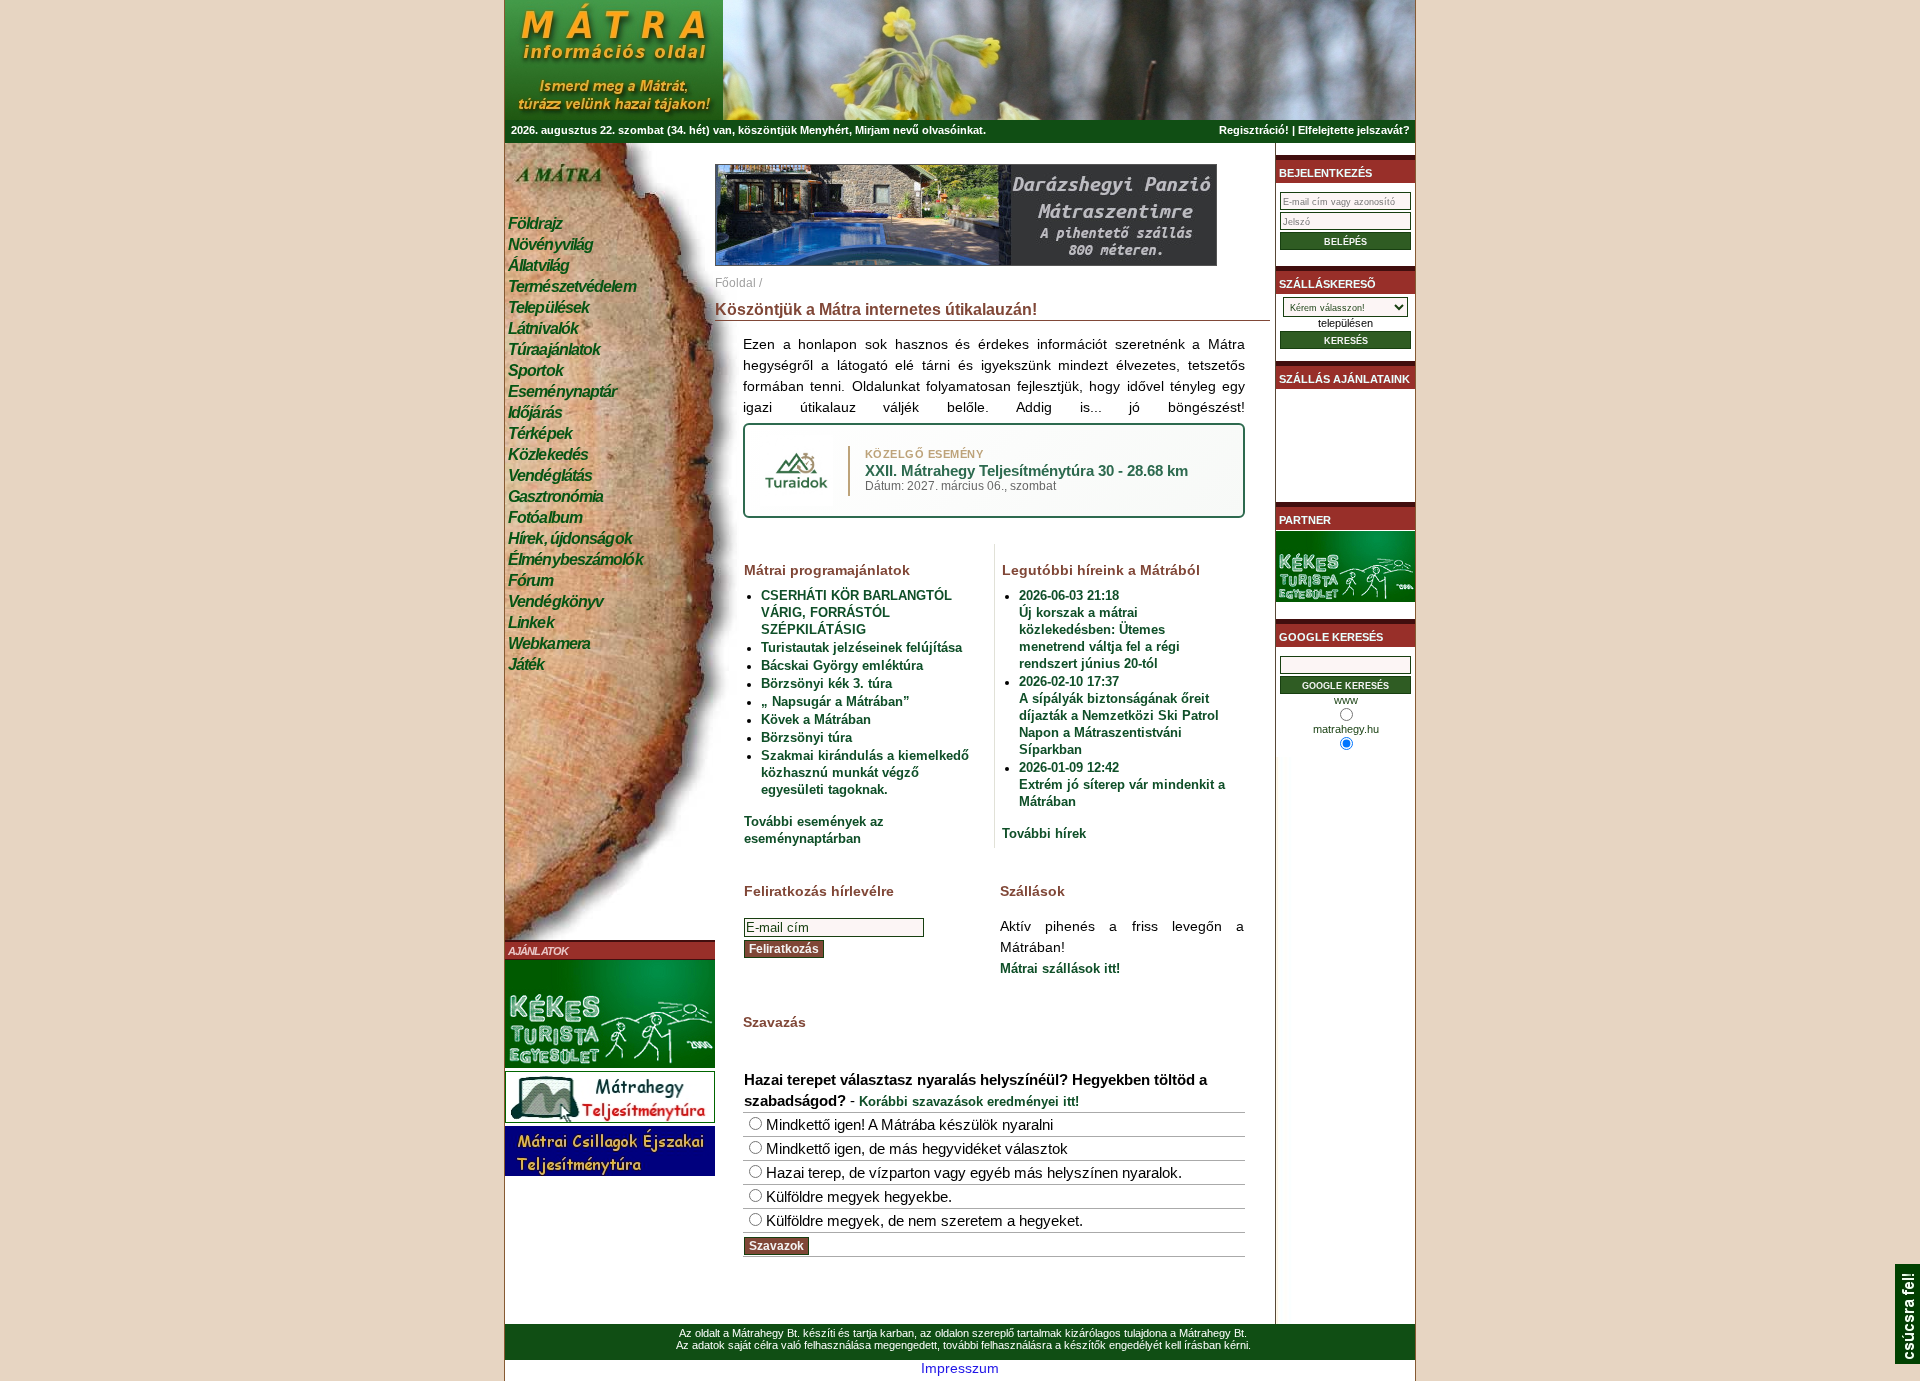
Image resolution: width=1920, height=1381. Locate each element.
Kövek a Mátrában (816, 719)
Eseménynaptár (562, 391)
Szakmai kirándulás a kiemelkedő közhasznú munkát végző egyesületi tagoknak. (865, 772)
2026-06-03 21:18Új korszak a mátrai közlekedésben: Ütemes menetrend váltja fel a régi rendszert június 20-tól (1099, 629)
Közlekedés (548, 454)
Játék (526, 664)
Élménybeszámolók (575, 559)
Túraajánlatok (554, 349)
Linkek (531, 622)
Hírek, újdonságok (570, 538)
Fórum (531, 580)
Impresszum (960, 1368)
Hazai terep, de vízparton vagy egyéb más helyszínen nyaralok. (974, 1172)
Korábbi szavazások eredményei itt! (969, 1101)
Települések (548, 307)
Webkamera (549, 643)
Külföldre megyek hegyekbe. (859, 1196)
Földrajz (535, 223)
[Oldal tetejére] (1907, 1359)
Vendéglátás (550, 475)
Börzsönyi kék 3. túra (826, 683)
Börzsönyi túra (806, 737)
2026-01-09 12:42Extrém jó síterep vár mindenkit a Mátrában (1122, 784)
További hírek (1044, 833)
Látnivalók (543, 328)
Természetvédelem (572, 286)
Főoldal (735, 283)
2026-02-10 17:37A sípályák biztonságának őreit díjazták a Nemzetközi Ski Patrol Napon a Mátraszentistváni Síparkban (1119, 715)
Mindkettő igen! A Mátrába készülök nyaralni (909, 1124)
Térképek (540, 433)
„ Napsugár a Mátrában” (835, 701)
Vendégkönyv (555, 601)
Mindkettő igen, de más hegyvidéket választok (917, 1148)
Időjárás (535, 412)
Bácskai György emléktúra (842, 665)
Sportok (535, 370)
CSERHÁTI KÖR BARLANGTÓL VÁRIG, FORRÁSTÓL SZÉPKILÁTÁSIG (856, 612)
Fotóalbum (545, 517)
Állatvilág (538, 265)
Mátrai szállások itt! (1060, 968)
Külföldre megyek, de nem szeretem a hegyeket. (924, 1220)
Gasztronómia (555, 496)
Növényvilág (550, 244)
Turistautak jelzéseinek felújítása (861, 647)
